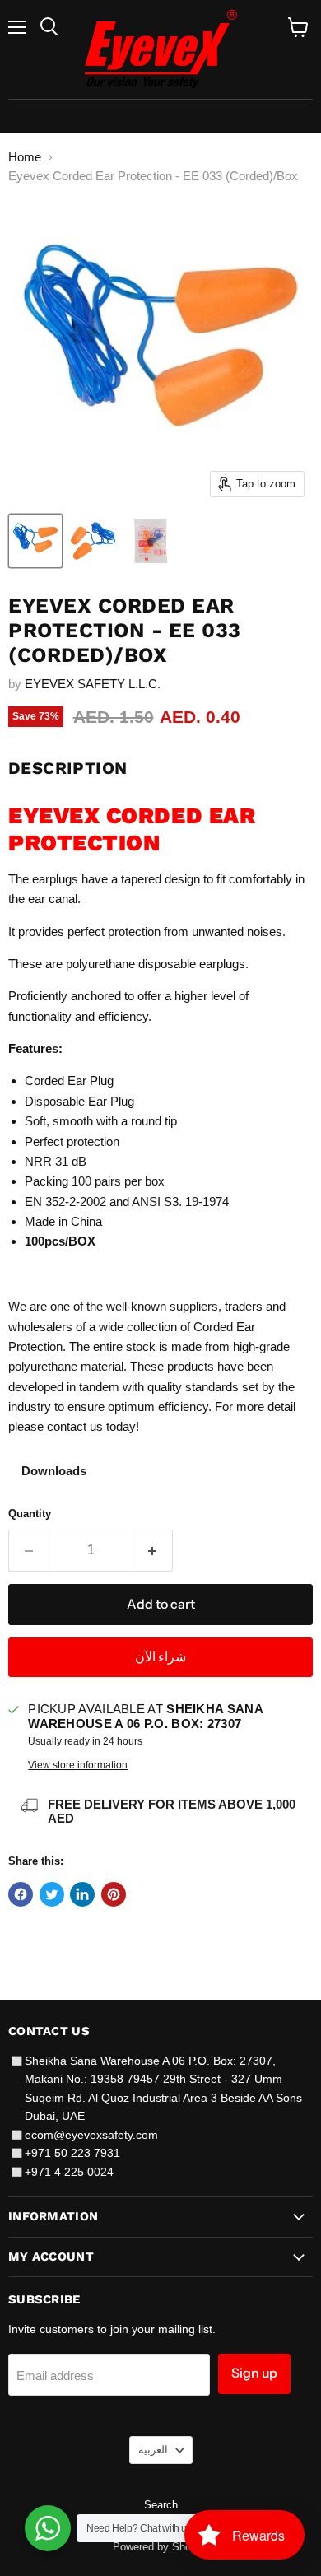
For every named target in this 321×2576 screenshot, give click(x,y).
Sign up (254, 2373)
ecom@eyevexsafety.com (91, 2135)
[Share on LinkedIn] (82, 1894)
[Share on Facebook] (21, 1894)
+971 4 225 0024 (69, 2172)
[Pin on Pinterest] (114, 1894)
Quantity (30, 1514)
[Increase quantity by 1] (154, 1550)
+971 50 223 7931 (72, 2153)
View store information (78, 1765)
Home (25, 157)
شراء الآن (160, 1657)
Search (161, 2505)
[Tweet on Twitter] (52, 1894)
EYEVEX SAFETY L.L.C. (93, 684)
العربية (153, 2450)
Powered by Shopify (160, 2547)
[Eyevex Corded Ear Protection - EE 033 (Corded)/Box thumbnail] (35, 541)
